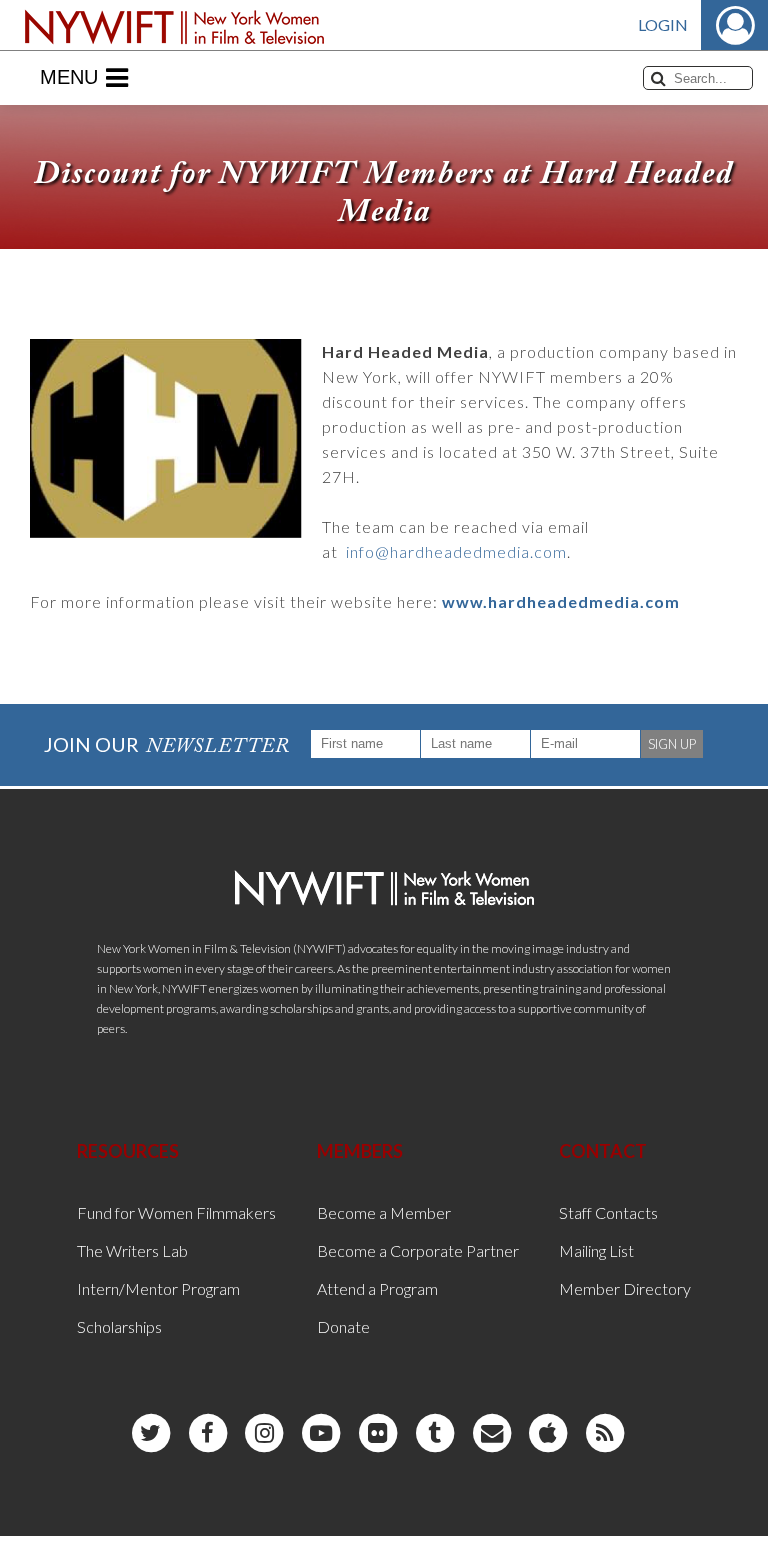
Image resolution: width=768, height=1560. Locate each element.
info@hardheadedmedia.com (456, 551)
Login (663, 24)
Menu (69, 77)
